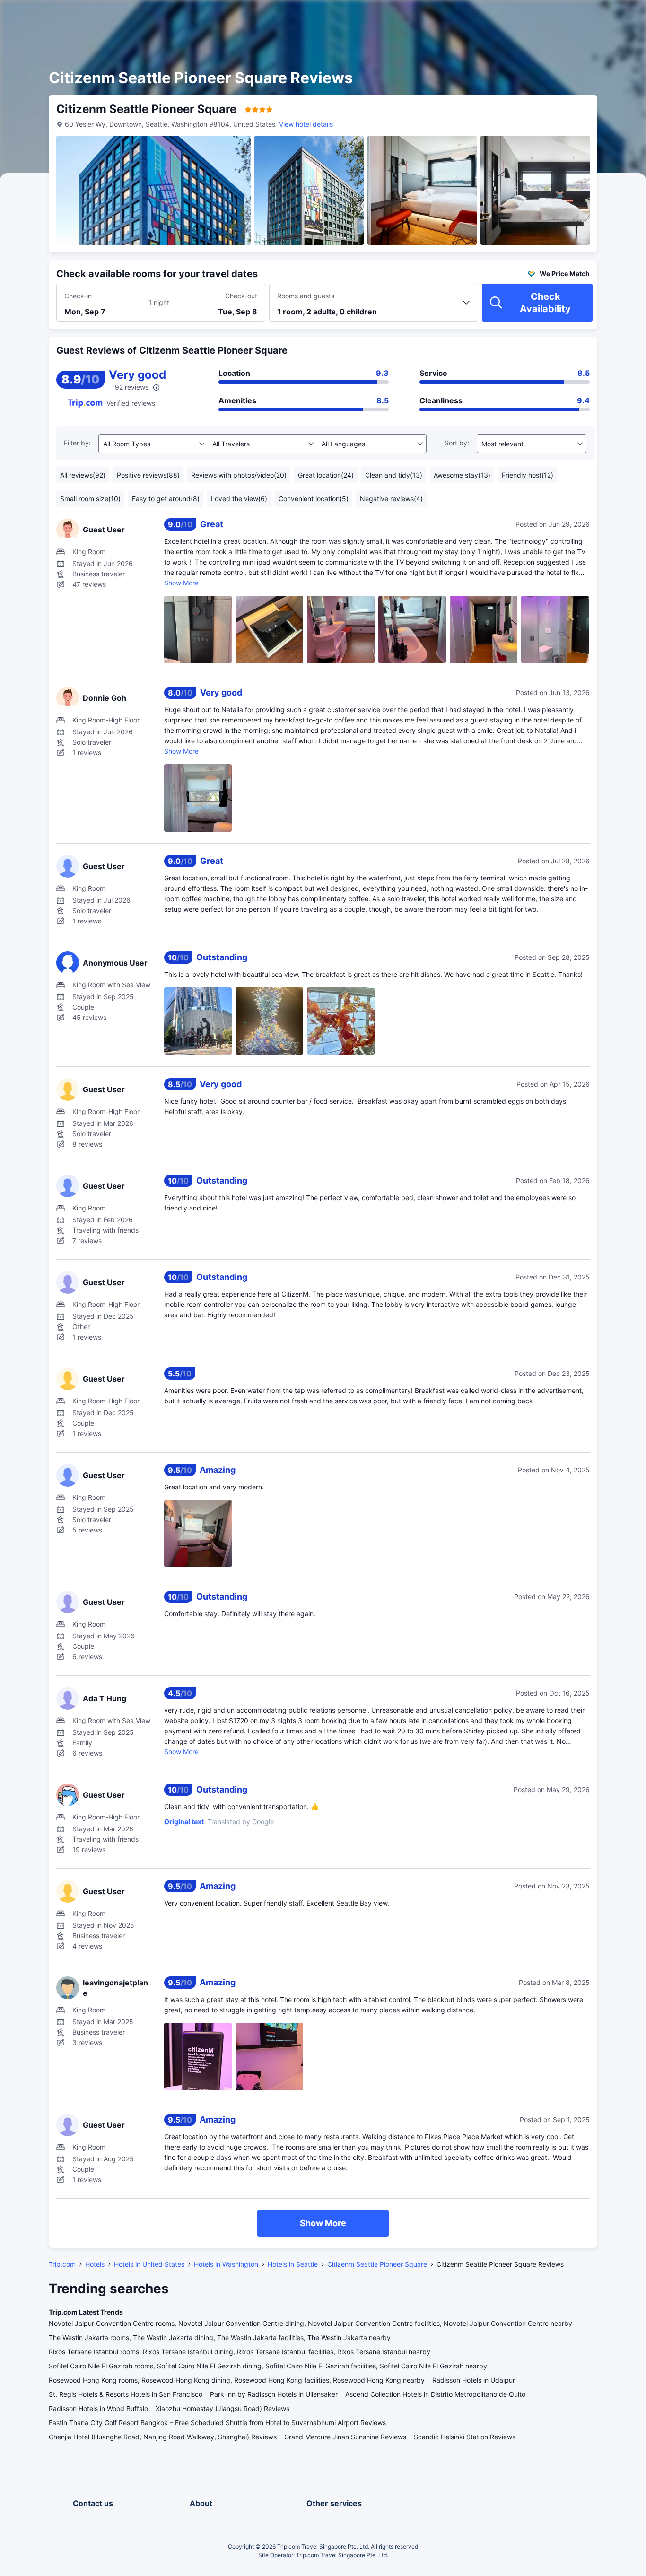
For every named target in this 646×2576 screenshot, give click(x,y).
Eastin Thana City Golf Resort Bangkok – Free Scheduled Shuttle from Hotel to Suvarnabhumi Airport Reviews (217, 2423)
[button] (566, 16)
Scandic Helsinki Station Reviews (465, 2437)
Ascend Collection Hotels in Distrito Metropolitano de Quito (435, 2394)
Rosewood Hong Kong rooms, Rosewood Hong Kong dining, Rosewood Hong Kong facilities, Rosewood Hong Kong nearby (237, 2380)
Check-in (78, 296)
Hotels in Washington (226, 2264)
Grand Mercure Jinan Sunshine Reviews (345, 2437)
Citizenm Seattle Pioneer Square (377, 2264)
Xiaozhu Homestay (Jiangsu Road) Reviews (223, 2408)
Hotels (95, 2264)
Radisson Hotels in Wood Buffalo (98, 2408)
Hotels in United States (149, 2264)
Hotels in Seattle (293, 2264)
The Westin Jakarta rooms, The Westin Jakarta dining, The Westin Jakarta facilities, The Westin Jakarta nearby (220, 2337)
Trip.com (62, 2264)
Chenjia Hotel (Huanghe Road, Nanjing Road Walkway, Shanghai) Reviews (163, 2437)
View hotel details (306, 124)
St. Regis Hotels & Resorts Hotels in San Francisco (126, 2394)
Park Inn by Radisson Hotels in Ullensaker (274, 2394)
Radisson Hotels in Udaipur (474, 2380)
